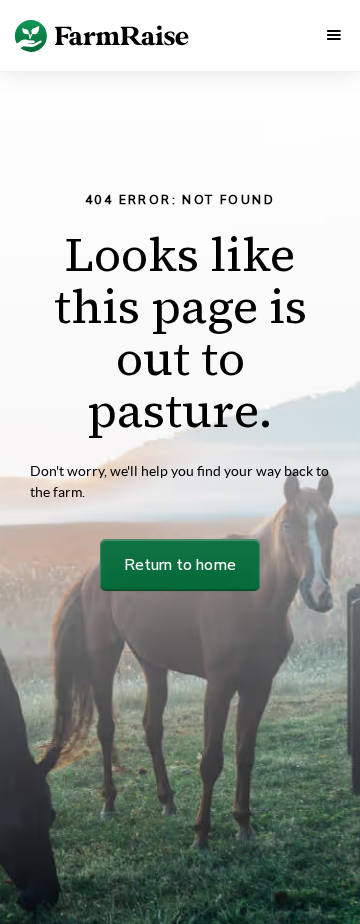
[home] (76, 35)
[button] (334, 35)
